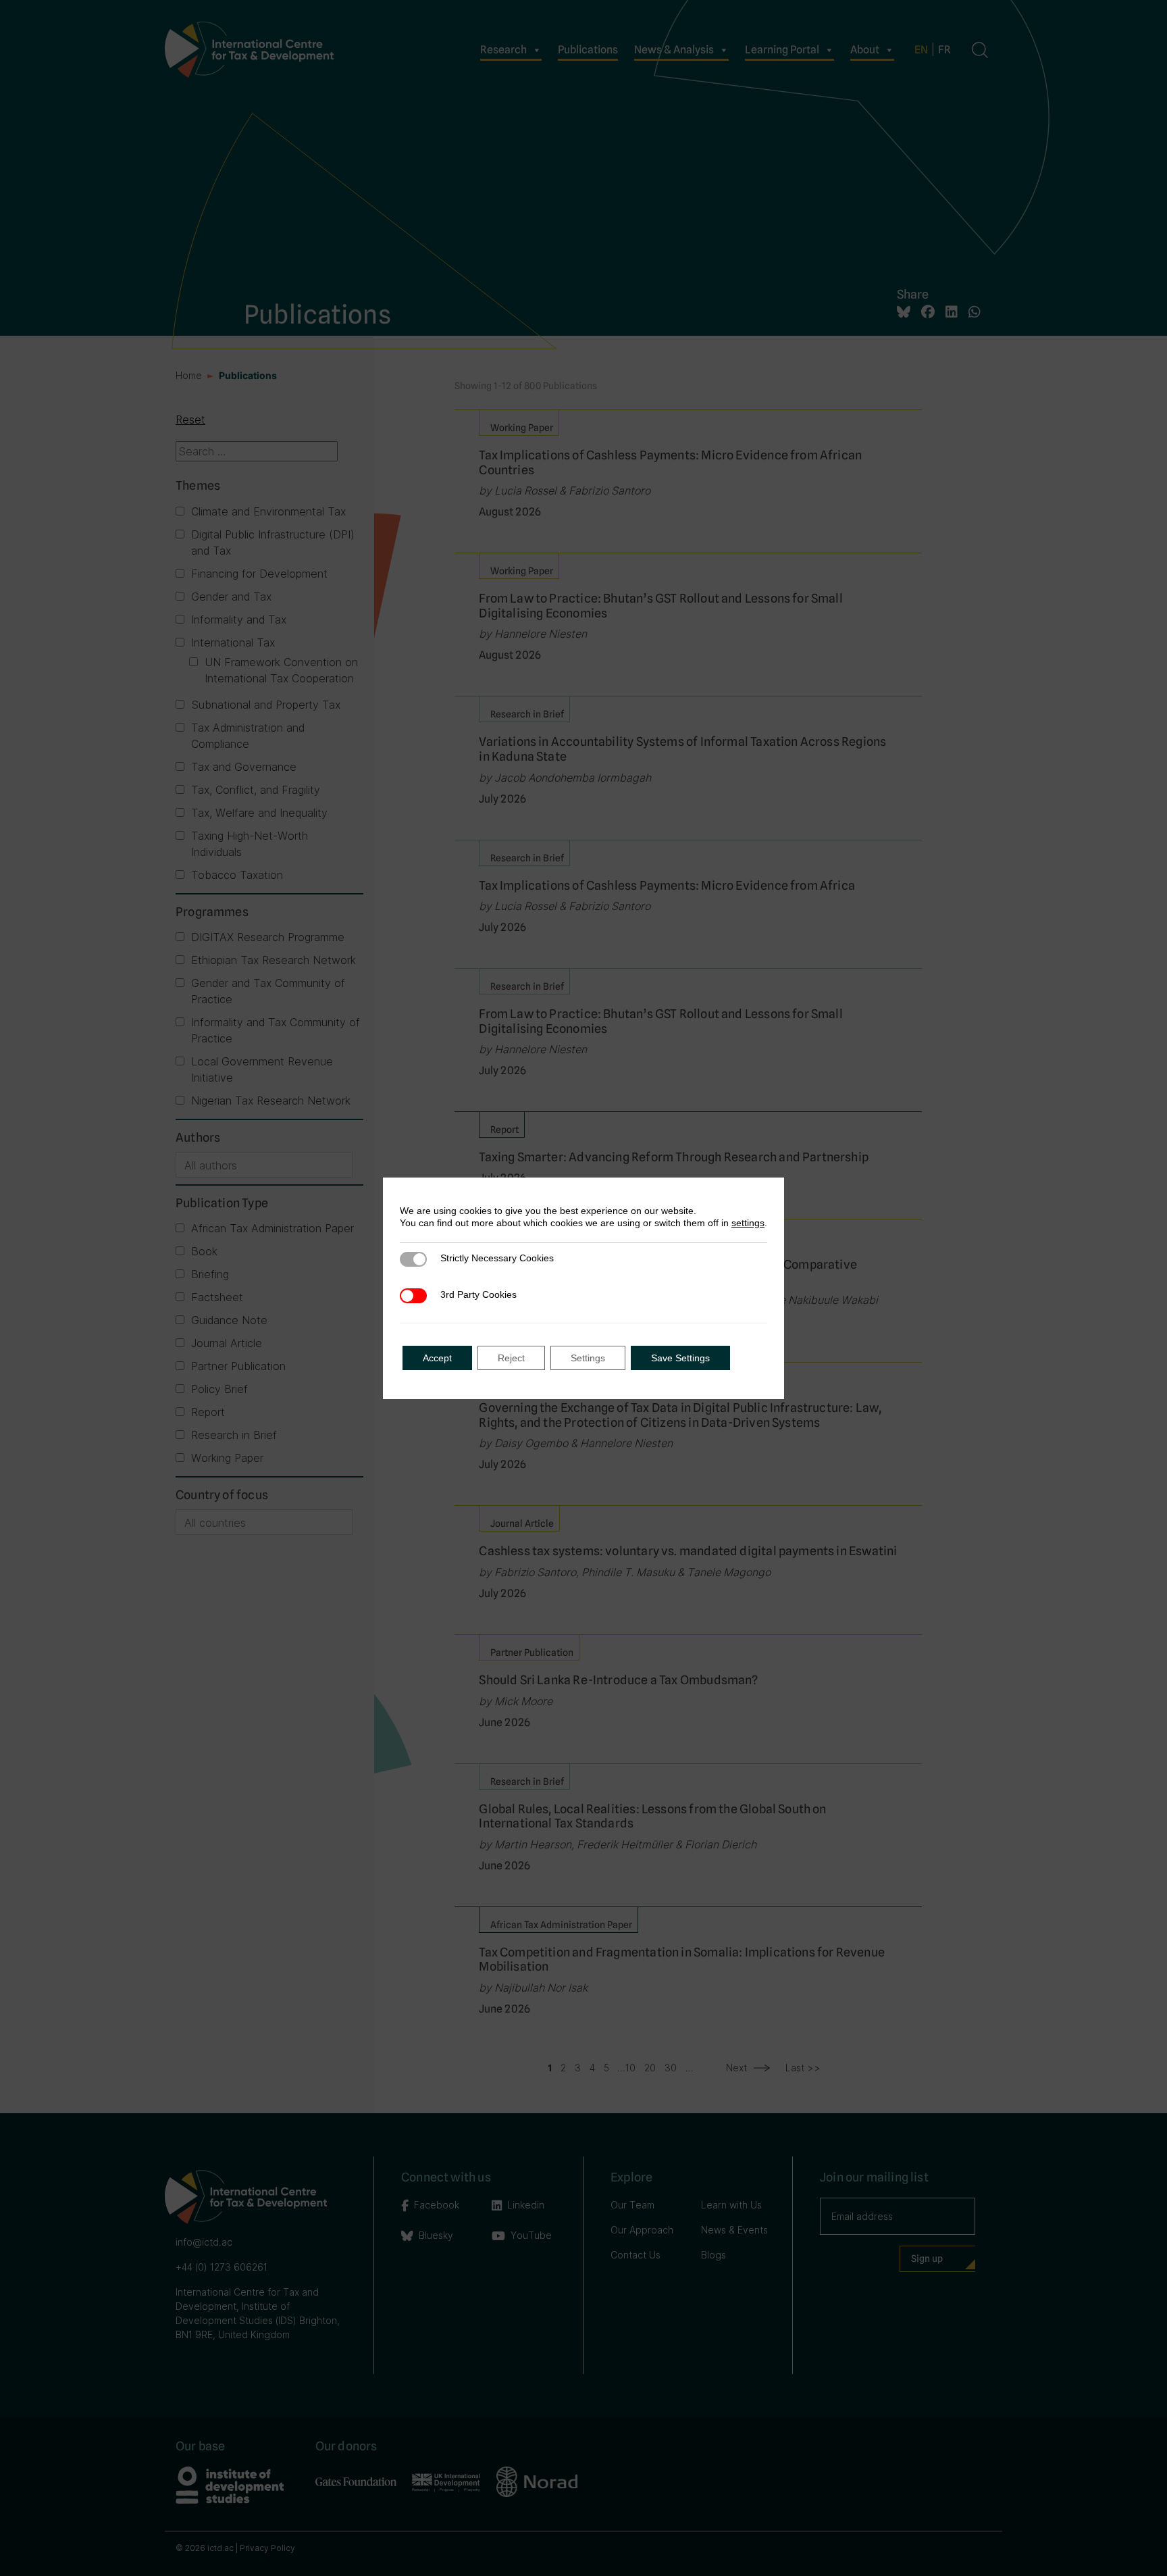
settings (748, 1223)
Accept (437, 1358)
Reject (511, 1358)
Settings (588, 1358)
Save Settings (680, 1358)
